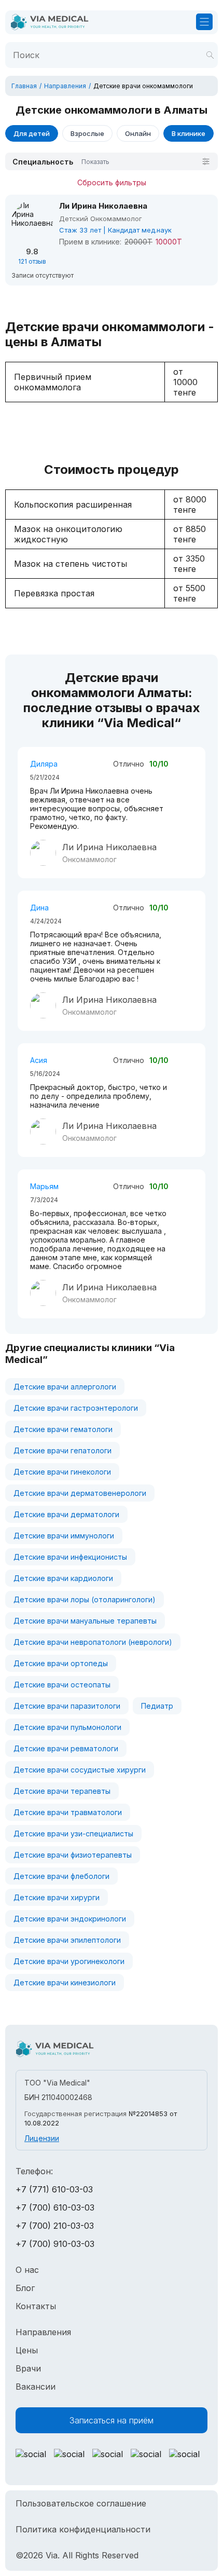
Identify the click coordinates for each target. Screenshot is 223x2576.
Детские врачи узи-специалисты (73, 1834)
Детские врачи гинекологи (62, 1472)
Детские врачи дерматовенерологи (80, 1493)
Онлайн (138, 133)
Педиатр (157, 1706)
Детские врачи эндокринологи (70, 1919)
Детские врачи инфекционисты (70, 1557)
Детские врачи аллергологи (65, 1387)
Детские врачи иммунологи (64, 1536)
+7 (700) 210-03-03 (55, 2226)
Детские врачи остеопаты (62, 1685)
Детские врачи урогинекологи (69, 1961)
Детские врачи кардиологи (63, 1578)
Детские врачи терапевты (62, 1791)
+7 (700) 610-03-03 (55, 2207)
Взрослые (87, 133)
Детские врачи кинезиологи (65, 1982)
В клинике (189, 133)
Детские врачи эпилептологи (67, 1940)
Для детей (32, 133)
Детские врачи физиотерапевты (73, 1855)
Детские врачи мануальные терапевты (85, 1621)
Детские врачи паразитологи (67, 1706)
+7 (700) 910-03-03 (55, 2244)
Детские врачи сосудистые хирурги (80, 1770)
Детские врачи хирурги (57, 1897)
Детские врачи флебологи (61, 1876)
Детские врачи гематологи (63, 1429)
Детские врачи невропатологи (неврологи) (93, 1642)
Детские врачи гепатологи (62, 1450)
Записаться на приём (112, 2420)
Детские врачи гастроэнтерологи (76, 1408)
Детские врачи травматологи (68, 1812)
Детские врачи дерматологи (66, 1514)
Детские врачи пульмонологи (67, 1727)
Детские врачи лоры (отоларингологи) (85, 1599)
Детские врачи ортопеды (61, 1663)
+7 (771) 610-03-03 (54, 2189)
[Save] (210, 55)
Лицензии (42, 2138)
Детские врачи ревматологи (66, 1748)
